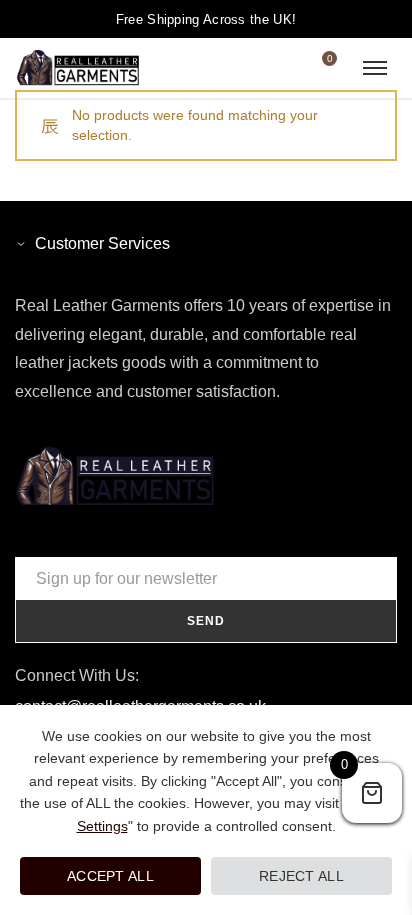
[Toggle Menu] (375, 68)
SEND (206, 621)
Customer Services (102, 243)
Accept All (110, 876)
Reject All (301, 876)
